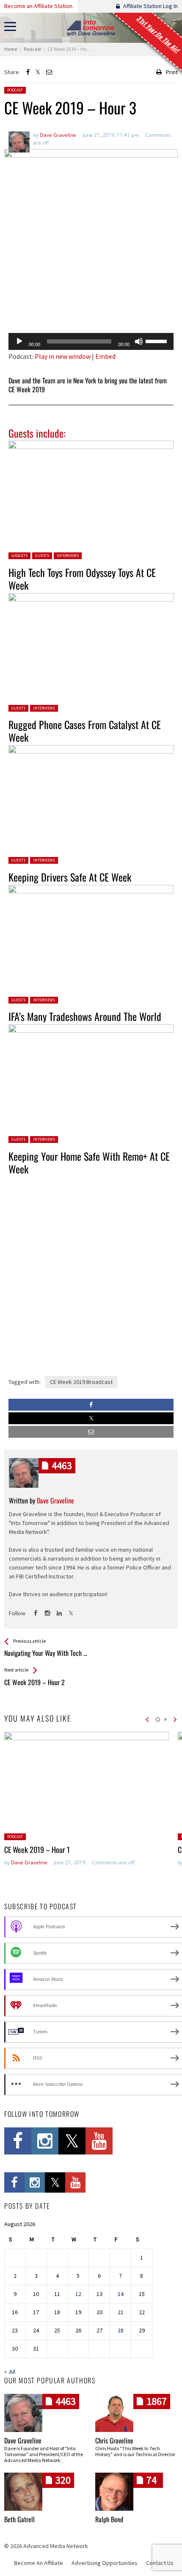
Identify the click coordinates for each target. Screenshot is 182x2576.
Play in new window (63, 356)
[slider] (157, 341)
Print (172, 72)
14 (121, 2294)
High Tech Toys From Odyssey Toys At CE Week (82, 579)
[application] (91, 341)
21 (121, 2312)
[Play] (19, 341)
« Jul (10, 2371)
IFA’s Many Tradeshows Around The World (85, 1016)
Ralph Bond (109, 2519)
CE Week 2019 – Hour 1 (37, 1850)
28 (121, 2330)
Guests (42, 556)
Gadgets (19, 556)
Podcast (15, 90)
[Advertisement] (91, 305)
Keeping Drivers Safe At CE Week (70, 877)
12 (78, 2294)
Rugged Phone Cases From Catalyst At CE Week (85, 731)
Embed (105, 356)
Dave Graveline (29, 1862)
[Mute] (139, 341)
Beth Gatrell (19, 2519)
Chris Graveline (114, 2440)
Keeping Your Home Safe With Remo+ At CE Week (89, 1162)
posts (62, 1465)
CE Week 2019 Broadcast (81, 1382)
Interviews (68, 556)
